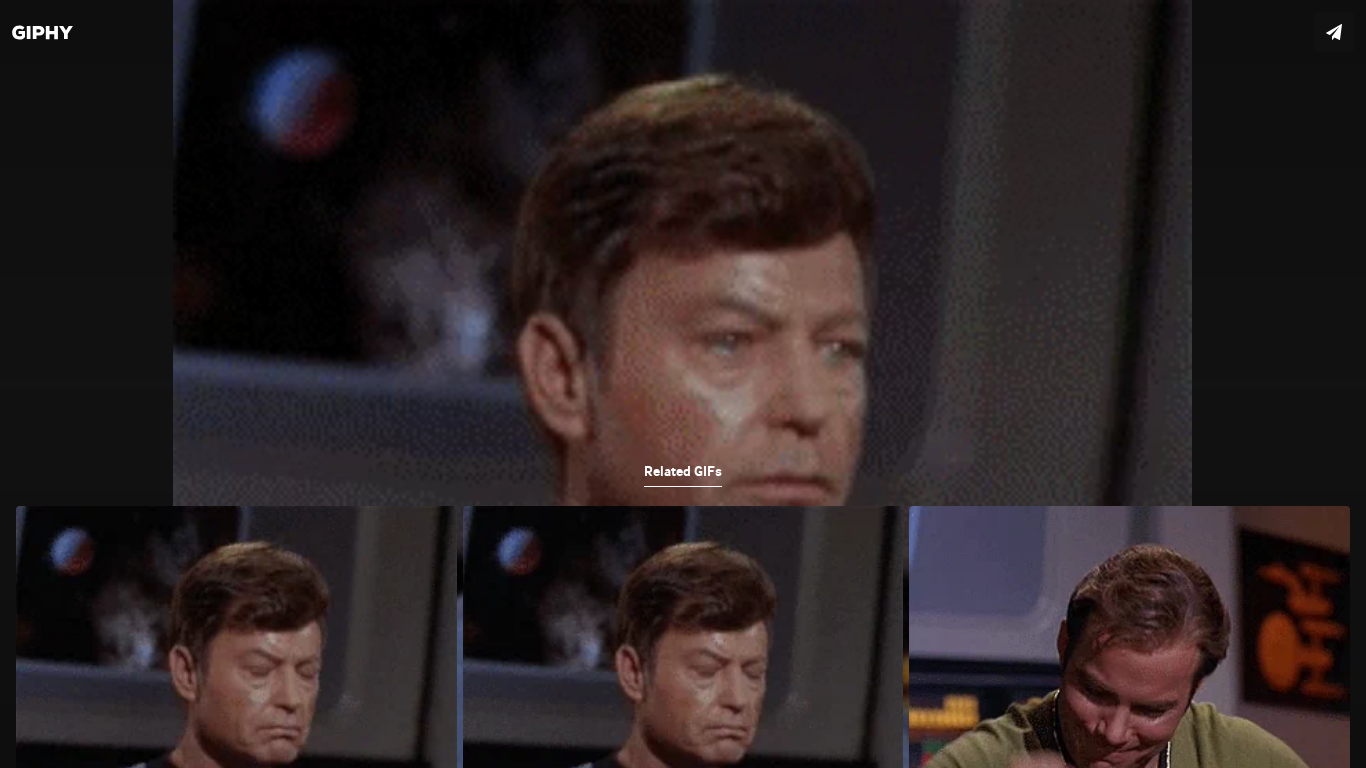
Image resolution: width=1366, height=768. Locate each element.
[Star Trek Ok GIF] (683, 384)
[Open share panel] (1334, 32)
